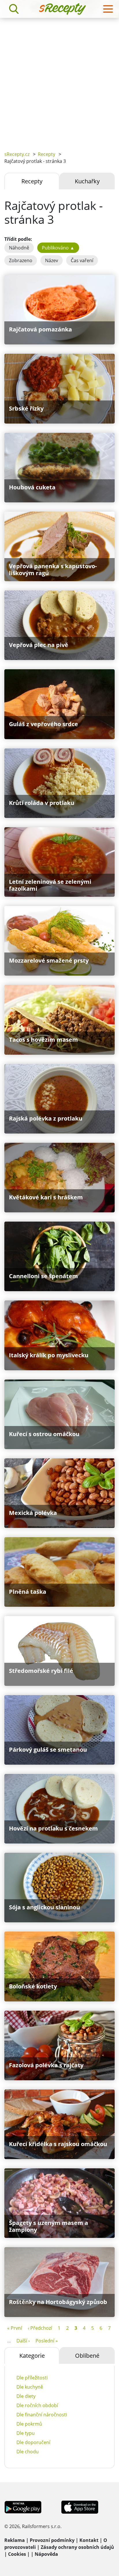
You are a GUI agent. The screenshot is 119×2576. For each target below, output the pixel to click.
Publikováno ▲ (58, 248)
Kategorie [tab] (32, 2356)
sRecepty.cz (17, 154)
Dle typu (26, 2433)
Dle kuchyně (30, 2387)
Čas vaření (82, 260)
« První (15, 2328)
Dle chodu (28, 2452)
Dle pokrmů (29, 2424)
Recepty (47, 154)
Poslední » (47, 2341)
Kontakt (89, 2540)
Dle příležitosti (32, 2378)
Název (52, 260)
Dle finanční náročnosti (42, 2415)
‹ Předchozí (40, 2328)
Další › (23, 2341)
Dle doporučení (33, 2442)
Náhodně (19, 248)
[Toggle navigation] (108, 9)
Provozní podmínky (52, 2540)
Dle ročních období (37, 2405)
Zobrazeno (21, 260)
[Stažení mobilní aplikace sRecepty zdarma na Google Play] (23, 2506)
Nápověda (46, 2554)
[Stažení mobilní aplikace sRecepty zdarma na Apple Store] (79, 2506)
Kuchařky (87, 181)
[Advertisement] (59, 80)
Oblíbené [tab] (87, 2356)
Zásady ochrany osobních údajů (77, 2547)
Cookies (17, 2554)
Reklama (15, 2540)
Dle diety (26, 2396)
